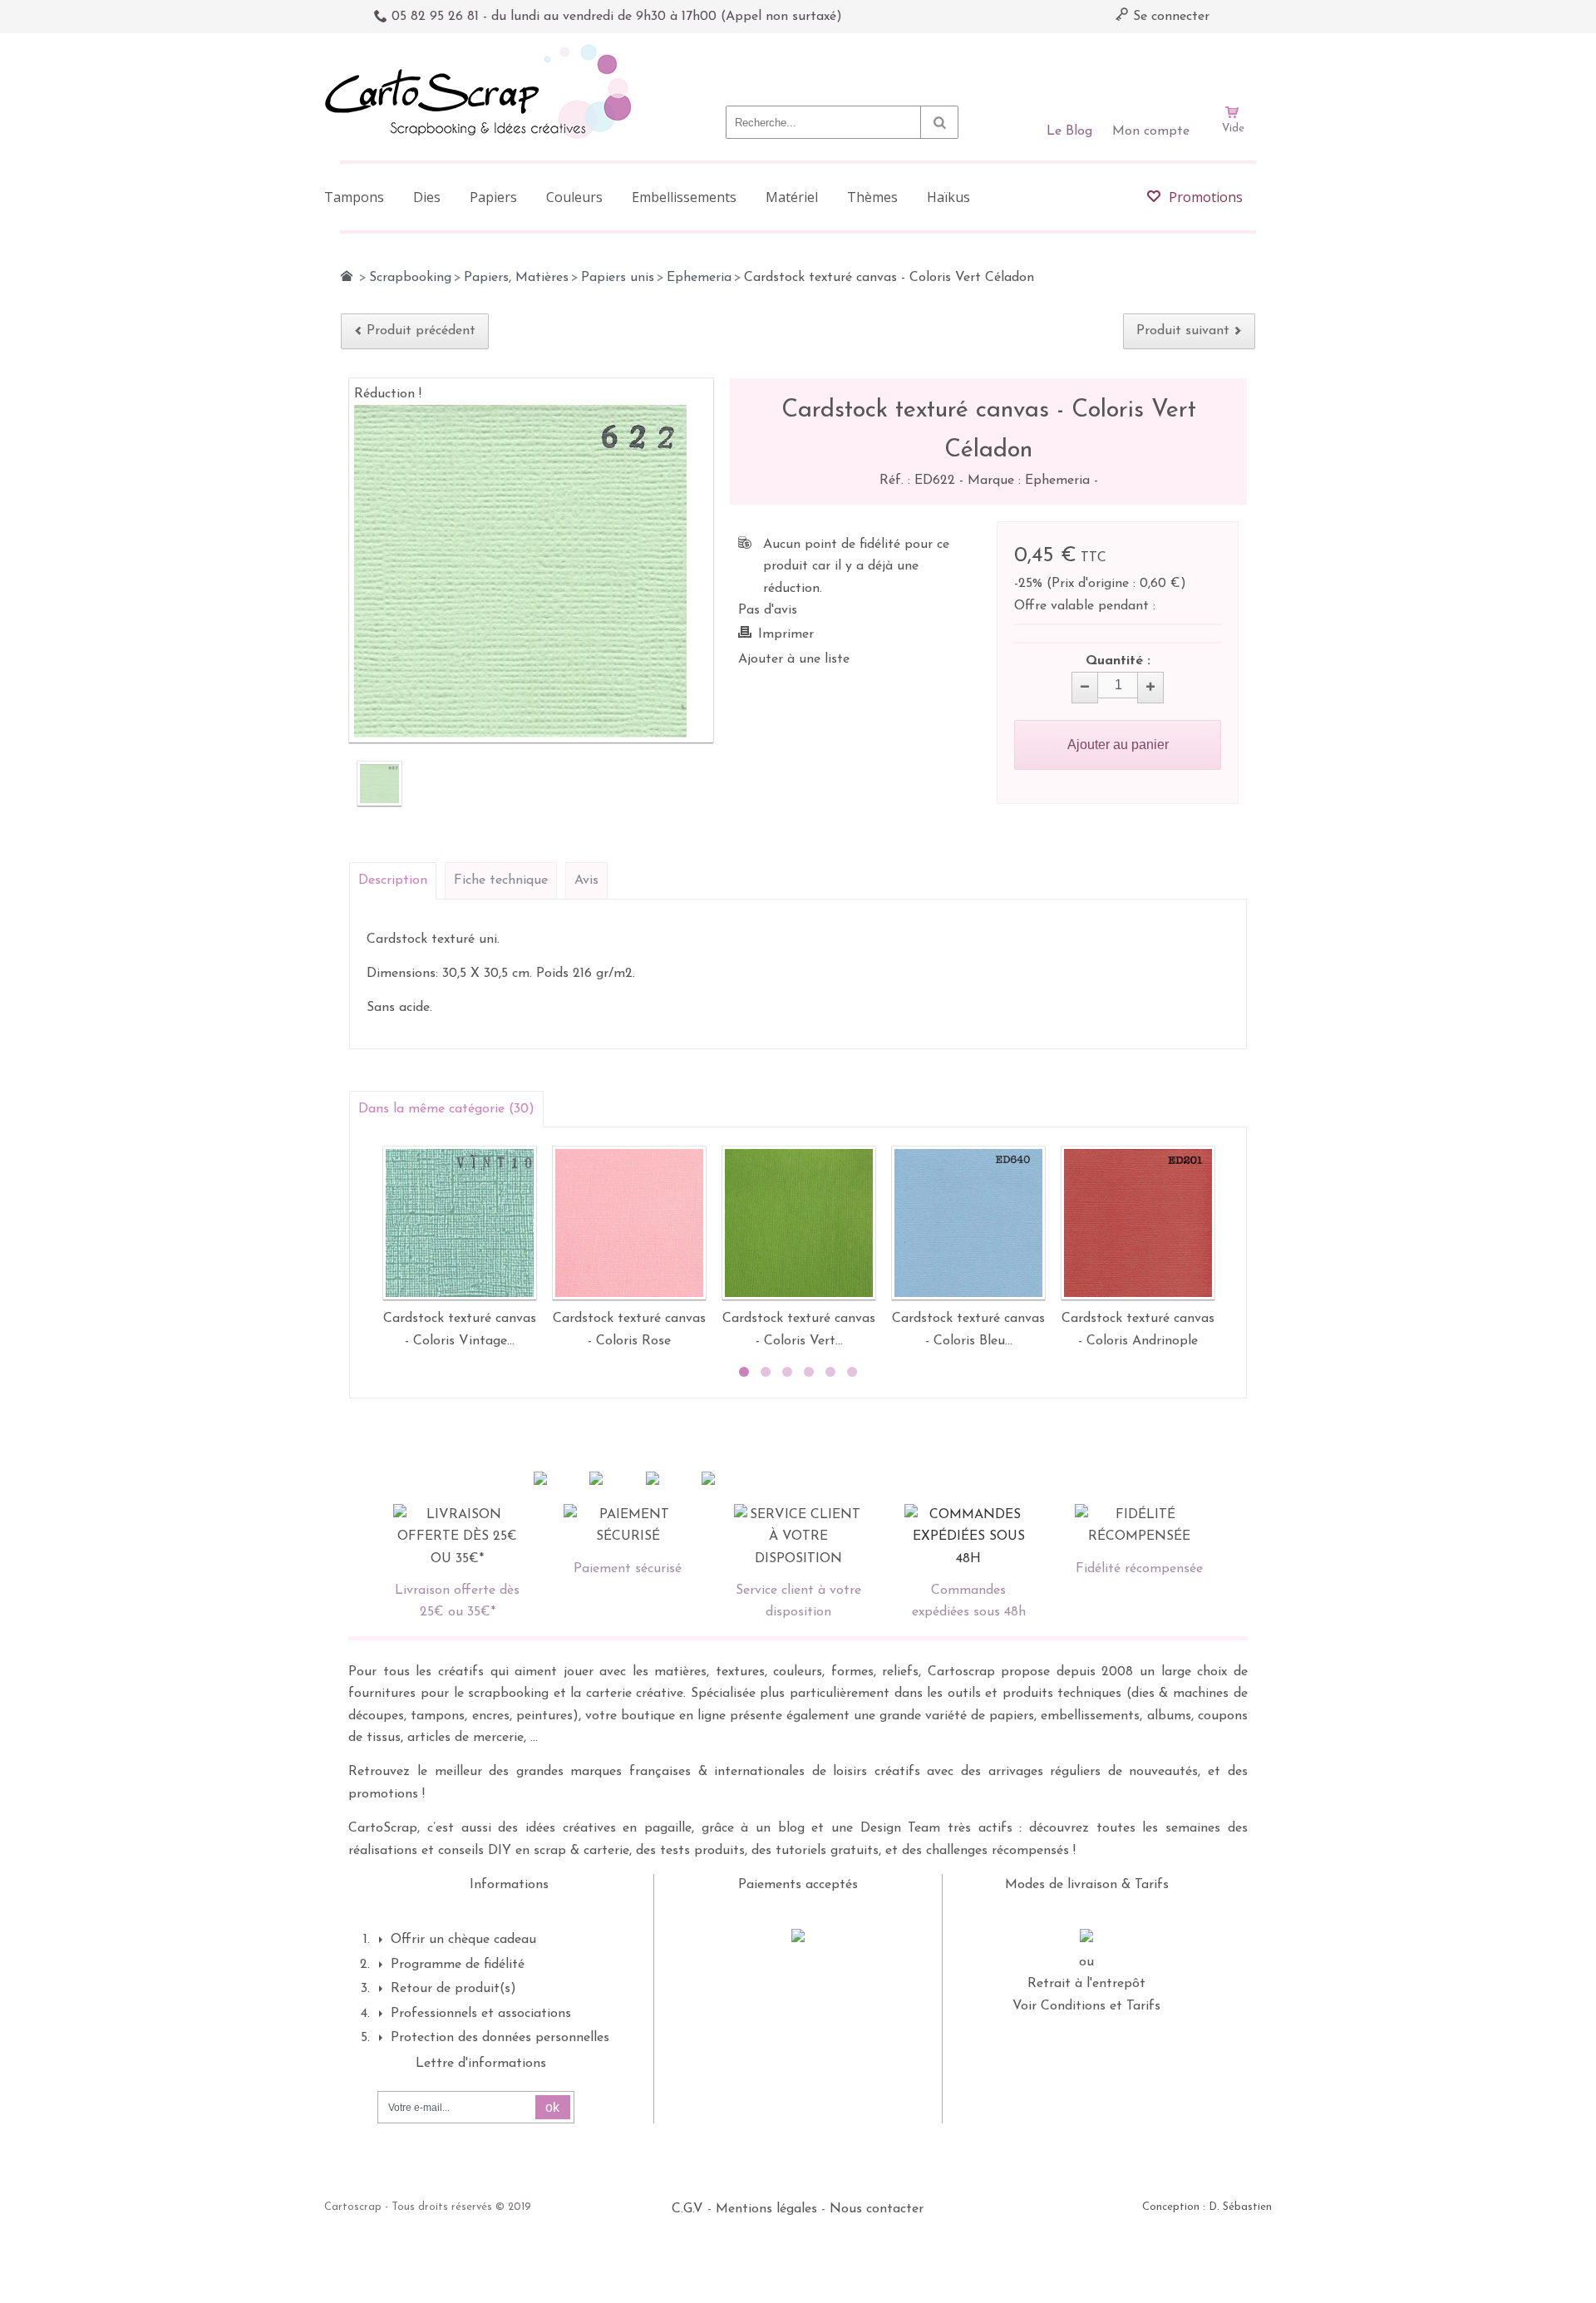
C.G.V (687, 2209)
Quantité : (1118, 661)
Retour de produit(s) (453, 1989)
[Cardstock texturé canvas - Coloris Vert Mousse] (799, 1223)
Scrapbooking (410, 278)
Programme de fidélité (458, 1965)
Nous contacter (877, 2209)
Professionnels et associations (481, 2014)
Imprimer (786, 634)
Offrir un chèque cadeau (463, 1940)
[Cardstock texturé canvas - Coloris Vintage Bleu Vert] (460, 1223)
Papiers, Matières (516, 278)
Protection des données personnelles (500, 2038)
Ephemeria (699, 278)
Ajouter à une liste (794, 659)
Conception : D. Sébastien (1207, 2207)
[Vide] (1233, 65)
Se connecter (1169, 17)
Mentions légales (766, 2209)
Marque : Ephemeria (1031, 481)
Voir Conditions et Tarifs (1086, 2006)
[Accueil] (347, 276)
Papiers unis (618, 278)
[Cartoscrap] (483, 50)
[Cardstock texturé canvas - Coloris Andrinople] (1138, 1223)
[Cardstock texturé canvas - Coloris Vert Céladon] (379, 784)
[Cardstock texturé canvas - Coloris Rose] (629, 1223)
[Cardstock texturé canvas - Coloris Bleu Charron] (968, 1223)
